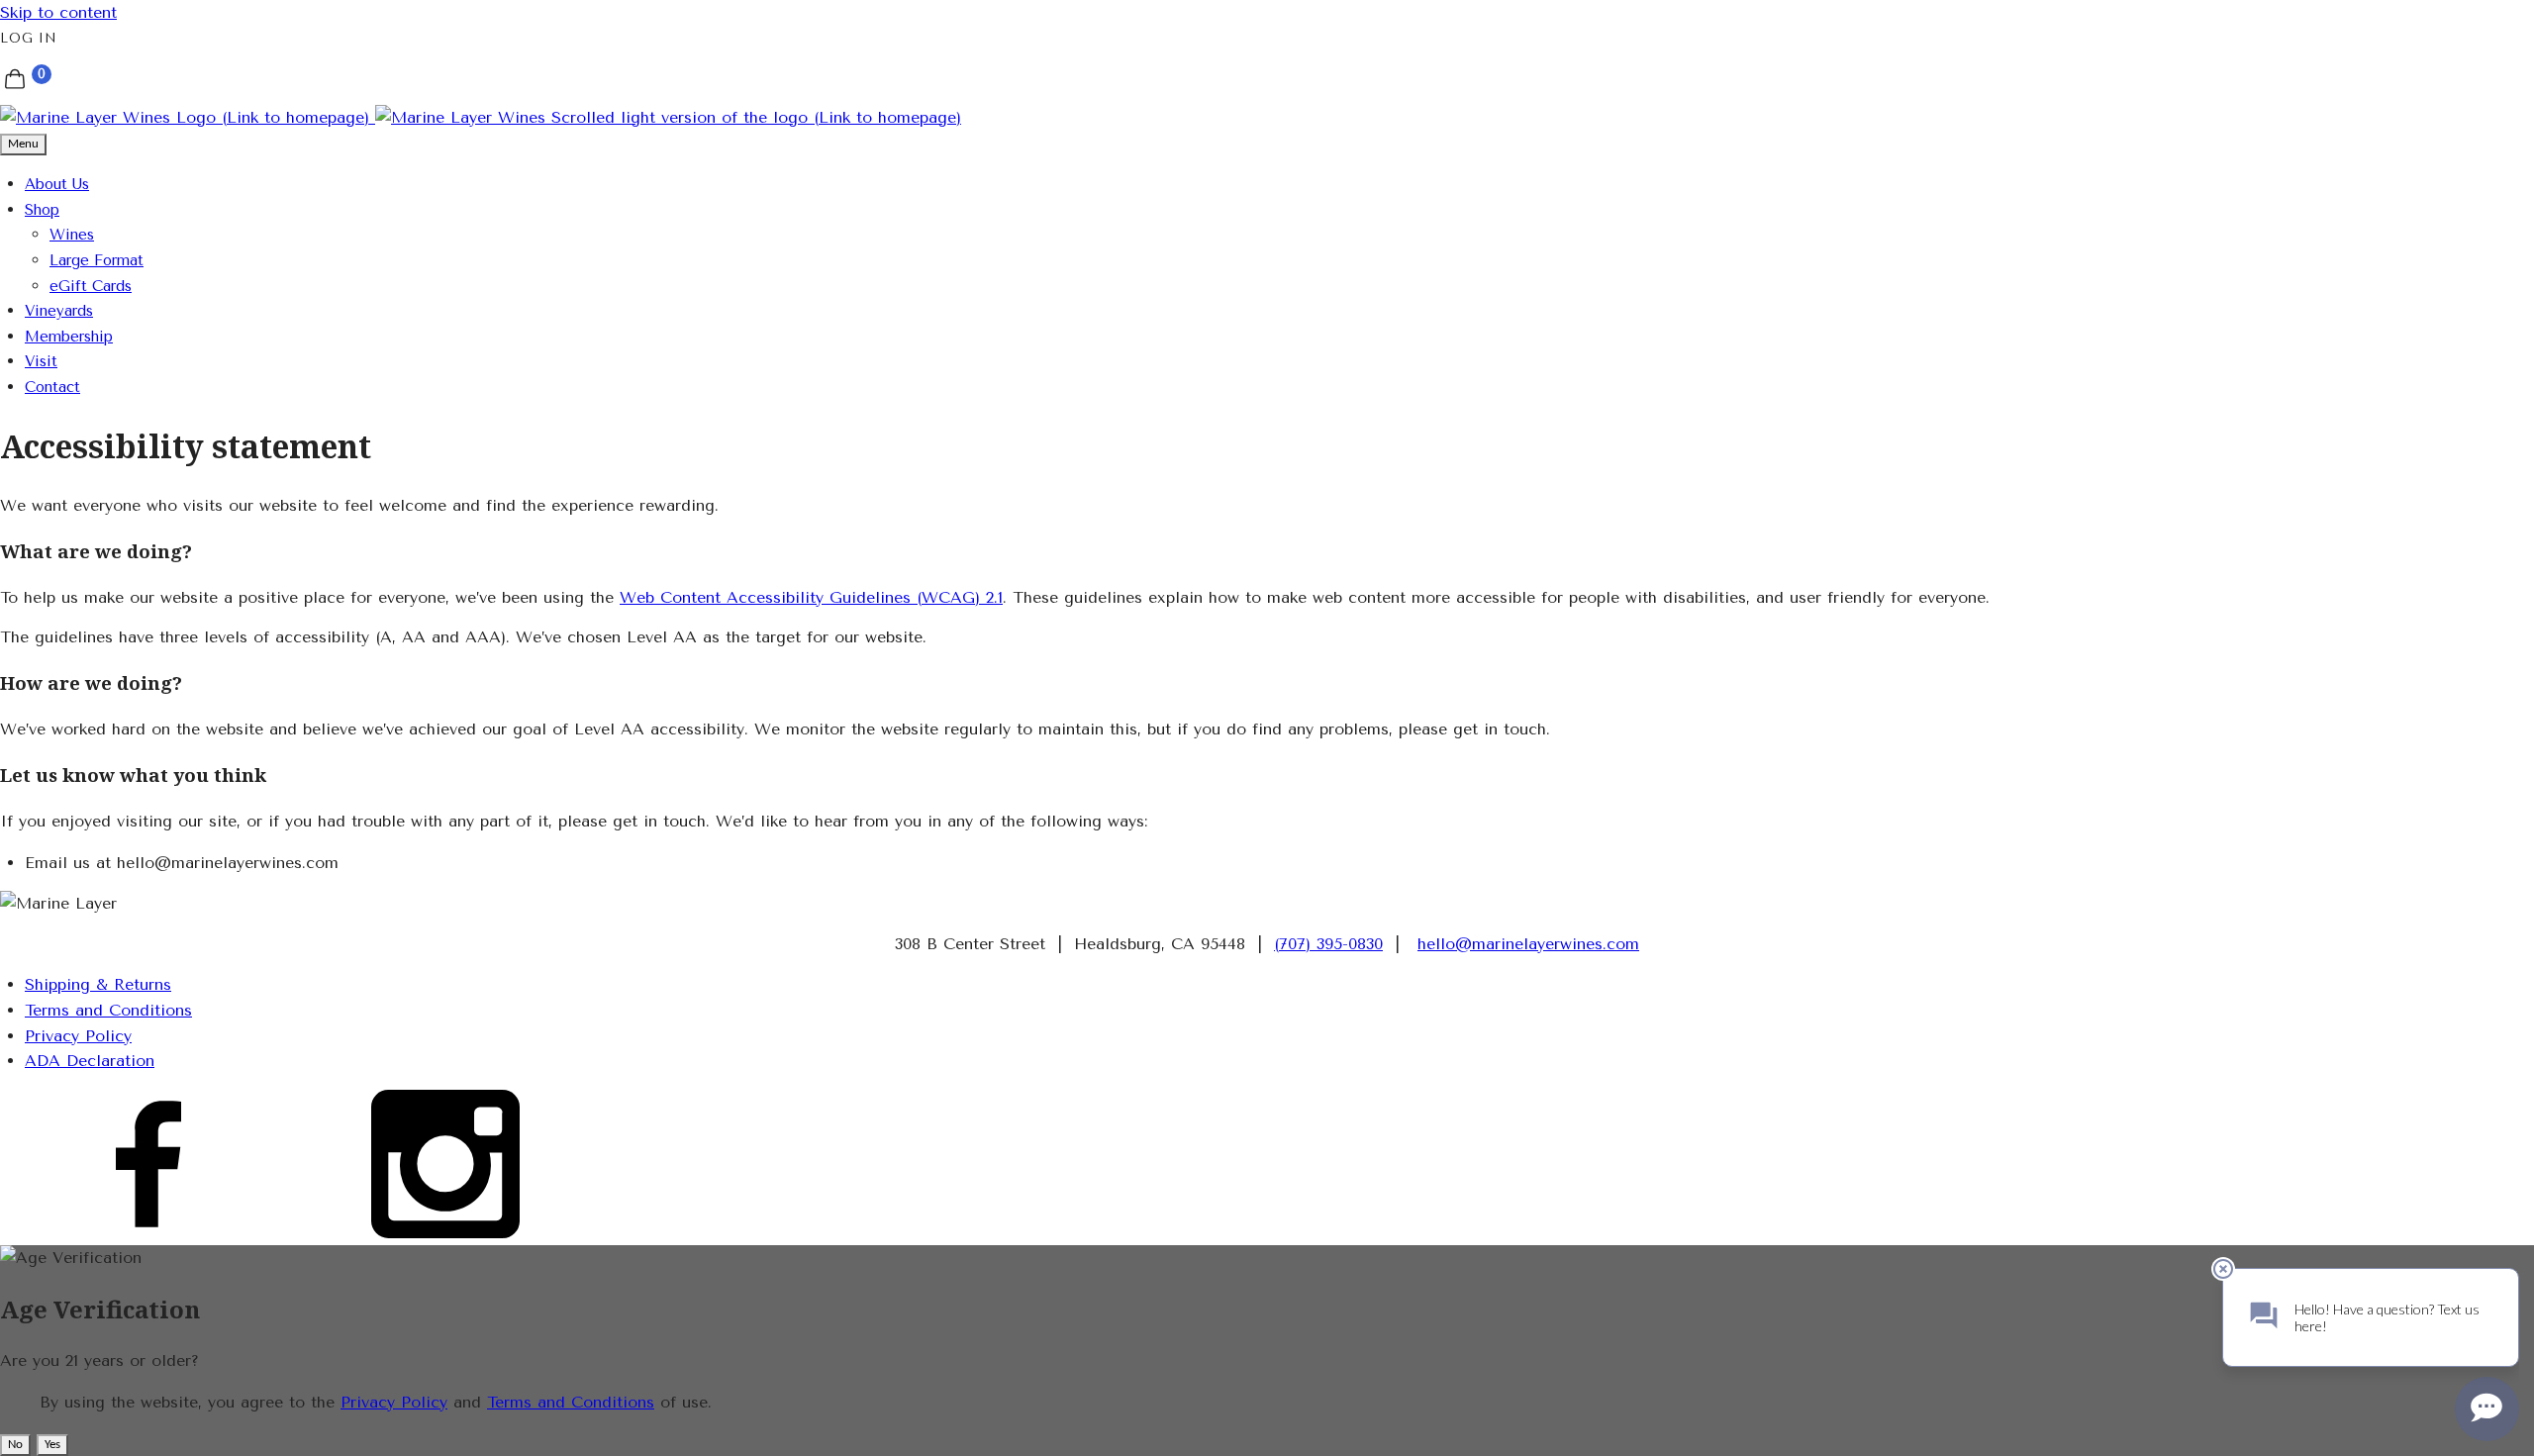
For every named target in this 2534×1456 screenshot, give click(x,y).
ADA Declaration (90, 1061)
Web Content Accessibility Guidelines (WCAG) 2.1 (811, 597)
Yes (52, 1445)
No (15, 1445)
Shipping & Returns (98, 984)
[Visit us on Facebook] (148, 1233)
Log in (29, 38)
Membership (69, 337)
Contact (52, 387)
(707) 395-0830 (1328, 944)
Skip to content (58, 12)
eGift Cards (91, 286)
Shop (42, 210)
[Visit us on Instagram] (445, 1233)
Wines (72, 235)
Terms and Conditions (108, 1010)
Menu (23, 144)
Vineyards (59, 311)
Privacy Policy (78, 1036)
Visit (41, 361)
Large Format (97, 260)
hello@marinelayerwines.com (1528, 944)
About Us (57, 184)
